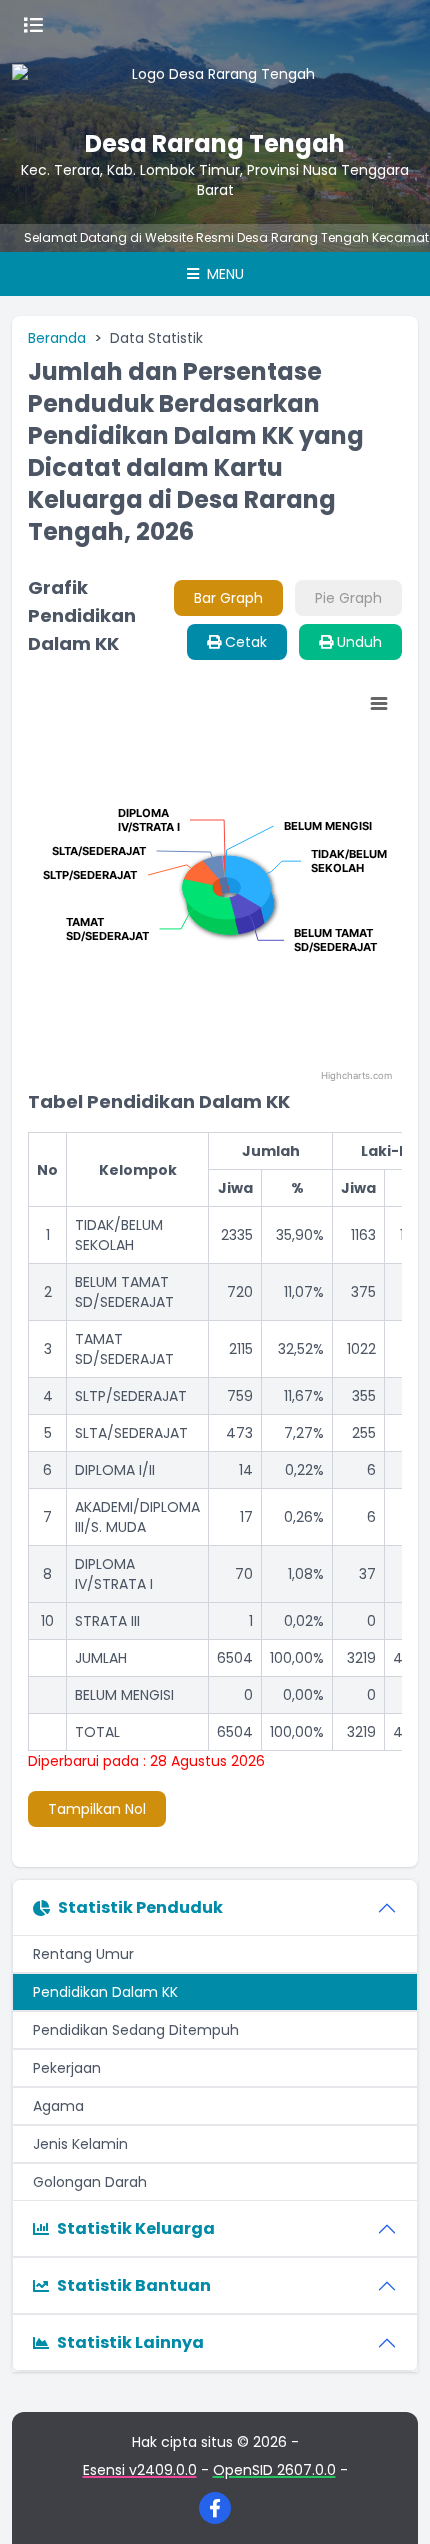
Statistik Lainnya (130, 2342)
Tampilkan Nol (97, 1809)
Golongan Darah (90, 2182)
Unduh (357, 642)
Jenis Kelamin (80, 2144)
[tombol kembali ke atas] (390, 2504)
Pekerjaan (67, 2068)
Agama (58, 2106)
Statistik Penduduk (140, 1907)
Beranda (57, 338)
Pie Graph (348, 598)
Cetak (244, 642)
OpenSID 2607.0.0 (274, 2470)
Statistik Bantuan (134, 2285)
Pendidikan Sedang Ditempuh (136, 2030)
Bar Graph (228, 598)
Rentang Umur (83, 1954)
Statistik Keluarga (136, 2228)
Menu (223, 274)
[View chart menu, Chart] (379, 704)
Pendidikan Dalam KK (105, 1992)
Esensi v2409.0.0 (140, 2470)
